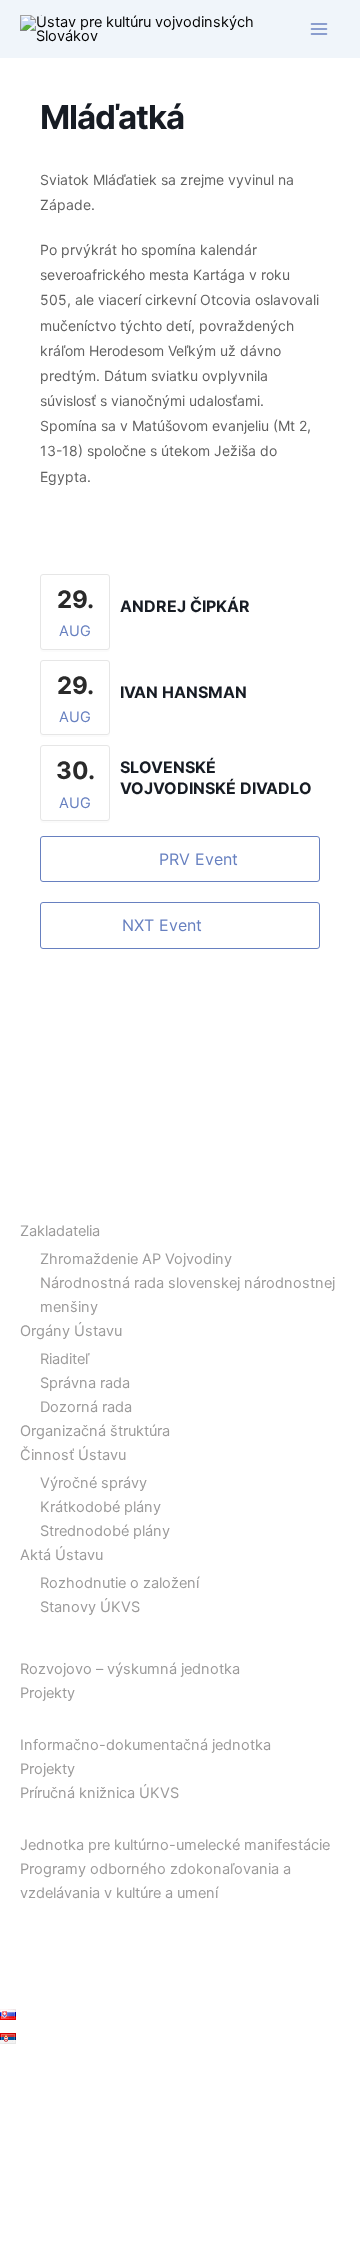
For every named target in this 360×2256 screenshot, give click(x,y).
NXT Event (162, 925)
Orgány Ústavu (71, 1331)
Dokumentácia (48, 1717)
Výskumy (31, 1641)
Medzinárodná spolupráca (88, 1917)
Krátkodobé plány (100, 1507)
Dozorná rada (86, 1407)
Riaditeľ (64, 1359)
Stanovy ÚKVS (90, 1607)
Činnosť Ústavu (73, 1455)
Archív (21, 1941)
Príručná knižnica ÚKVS (99, 1793)
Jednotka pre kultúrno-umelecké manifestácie (175, 1845)
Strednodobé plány (105, 1531)
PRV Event (198, 859)
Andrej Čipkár (185, 606)
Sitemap (27, 1989)
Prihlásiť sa (36, 2080)
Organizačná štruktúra (95, 1431)
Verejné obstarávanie (71, 1965)
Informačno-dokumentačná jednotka (145, 1745)
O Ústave (31, 1204)
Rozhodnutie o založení (119, 1583)
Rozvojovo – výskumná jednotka (130, 1669)
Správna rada (85, 1383)
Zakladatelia (60, 1231)
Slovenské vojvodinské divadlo (216, 777)
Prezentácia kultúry (64, 1817)
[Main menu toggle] (319, 29)
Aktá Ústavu (61, 1555)
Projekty (47, 1693)
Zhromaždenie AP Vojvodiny (136, 1259)
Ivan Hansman (183, 692)
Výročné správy (93, 1483)
